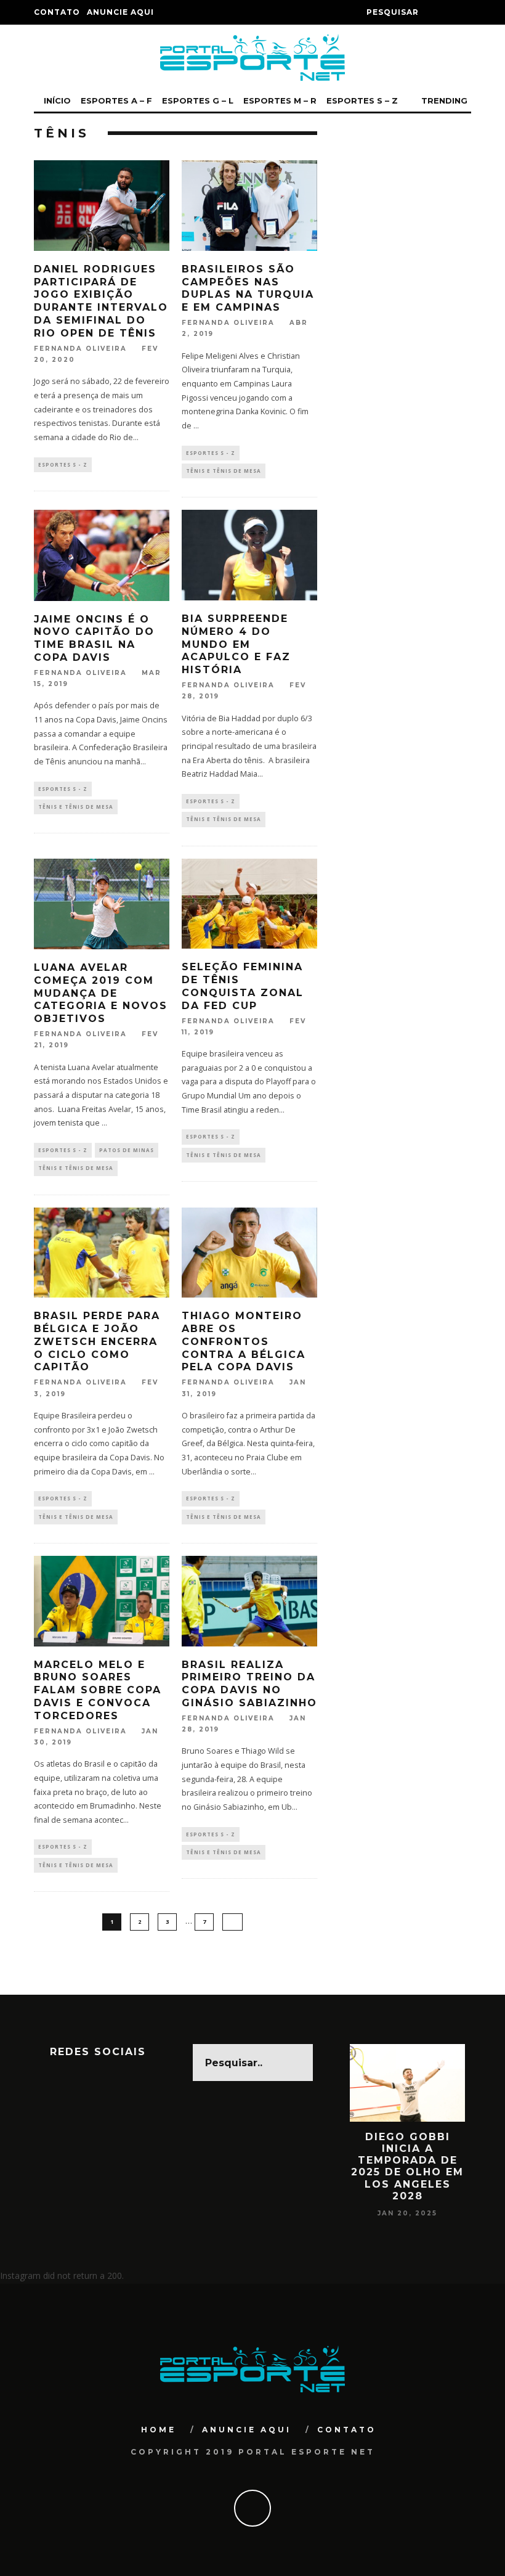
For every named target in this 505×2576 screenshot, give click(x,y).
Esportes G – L (198, 100)
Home (159, 2430)
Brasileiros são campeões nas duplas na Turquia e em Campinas (248, 288)
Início (57, 100)
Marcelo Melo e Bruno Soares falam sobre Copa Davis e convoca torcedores (98, 1690)
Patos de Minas (127, 1150)
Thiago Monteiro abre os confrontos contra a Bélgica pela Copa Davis (244, 1341)
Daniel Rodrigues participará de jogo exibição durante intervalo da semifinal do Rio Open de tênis (101, 301)
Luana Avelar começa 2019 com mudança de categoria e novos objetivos (101, 993)
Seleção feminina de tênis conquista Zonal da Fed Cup (243, 986)
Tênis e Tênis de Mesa (224, 471)
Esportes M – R (280, 100)
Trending (443, 100)
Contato (57, 12)
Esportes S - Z (63, 464)
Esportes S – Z (362, 100)
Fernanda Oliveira (80, 349)
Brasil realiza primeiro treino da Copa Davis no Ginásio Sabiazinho (249, 1684)
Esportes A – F (116, 100)
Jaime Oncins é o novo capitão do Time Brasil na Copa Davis (94, 638)
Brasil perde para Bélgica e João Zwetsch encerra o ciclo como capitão (97, 1341)
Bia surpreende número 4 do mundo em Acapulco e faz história (236, 644)
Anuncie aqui (120, 12)
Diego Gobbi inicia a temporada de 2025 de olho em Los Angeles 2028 (407, 2166)
